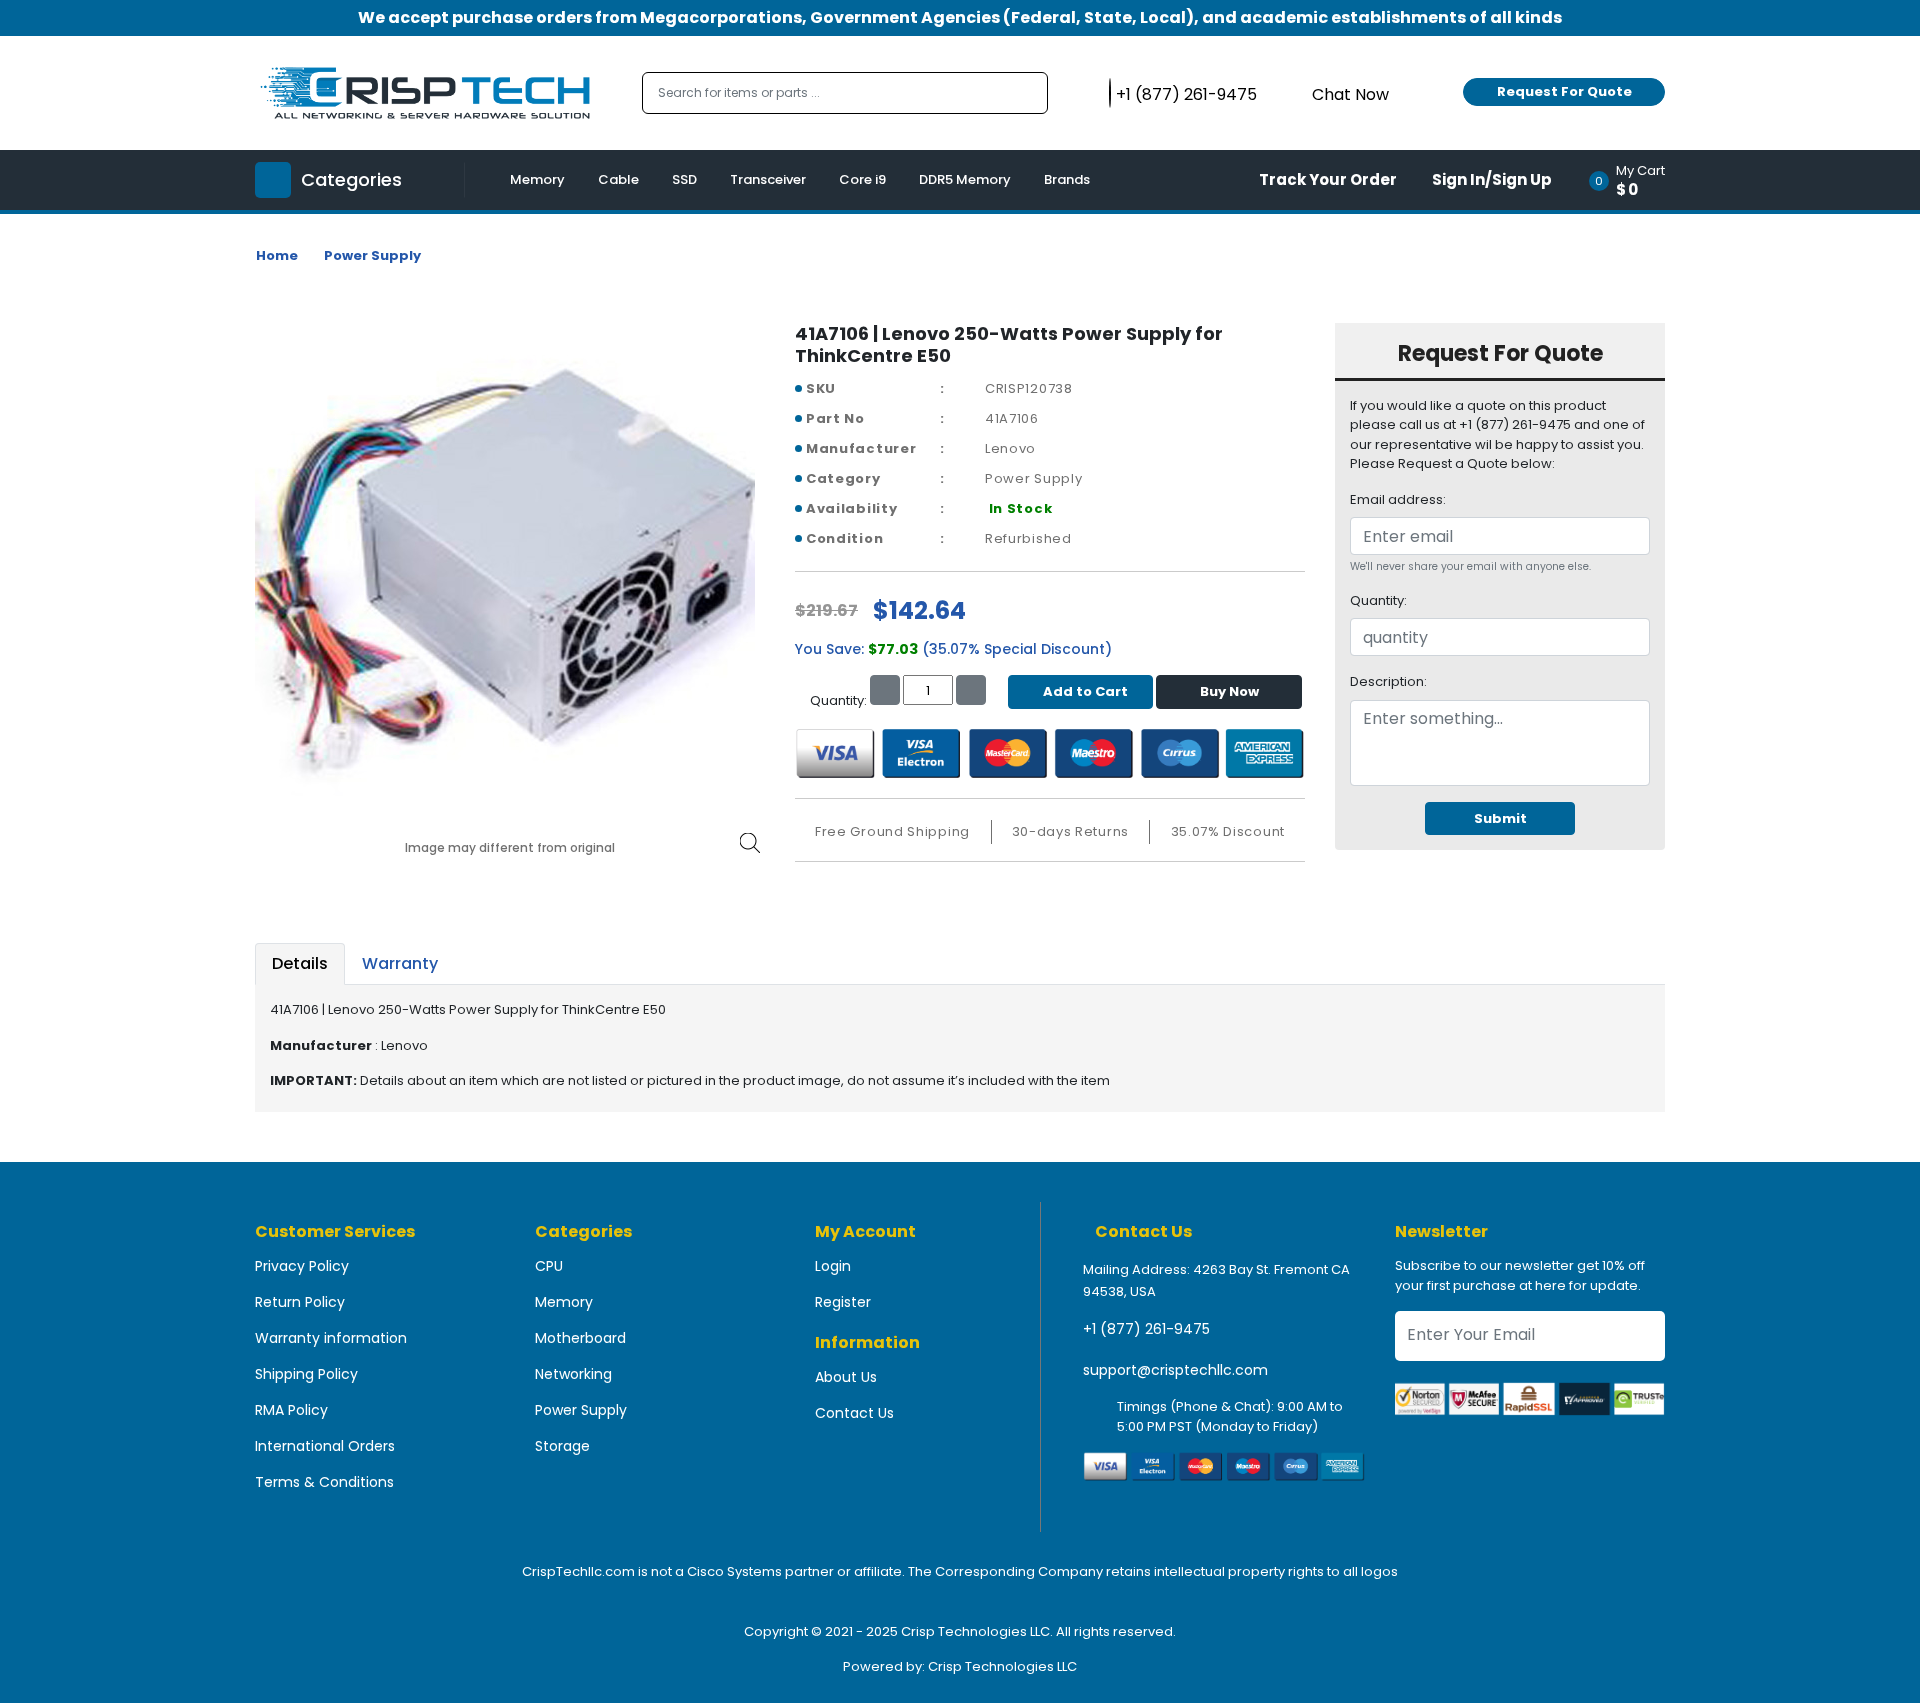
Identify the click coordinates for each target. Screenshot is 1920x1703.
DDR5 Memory (965, 179)
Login (833, 1266)
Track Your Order (1328, 179)
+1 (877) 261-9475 (1146, 1329)
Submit (1500, 818)
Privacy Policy (302, 1266)
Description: (1388, 681)
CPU (549, 1266)
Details (300, 963)
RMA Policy (291, 1410)
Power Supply (372, 255)
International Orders (325, 1446)
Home (277, 255)
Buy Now (1229, 691)
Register (843, 1302)
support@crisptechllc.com (1175, 1370)
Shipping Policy (306, 1374)
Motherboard (580, 1338)
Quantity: (1378, 600)
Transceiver (768, 179)
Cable (618, 179)
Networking (573, 1374)
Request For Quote (1564, 91)
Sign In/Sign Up (1492, 179)
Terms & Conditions (324, 1482)
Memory (537, 179)
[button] (1633, 180)
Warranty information (331, 1338)
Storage (562, 1446)
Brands (1067, 179)
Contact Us (854, 1413)
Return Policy (300, 1302)
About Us (846, 1377)
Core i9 (862, 179)
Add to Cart (1085, 691)
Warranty (400, 963)
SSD (684, 179)
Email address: (1398, 499)
